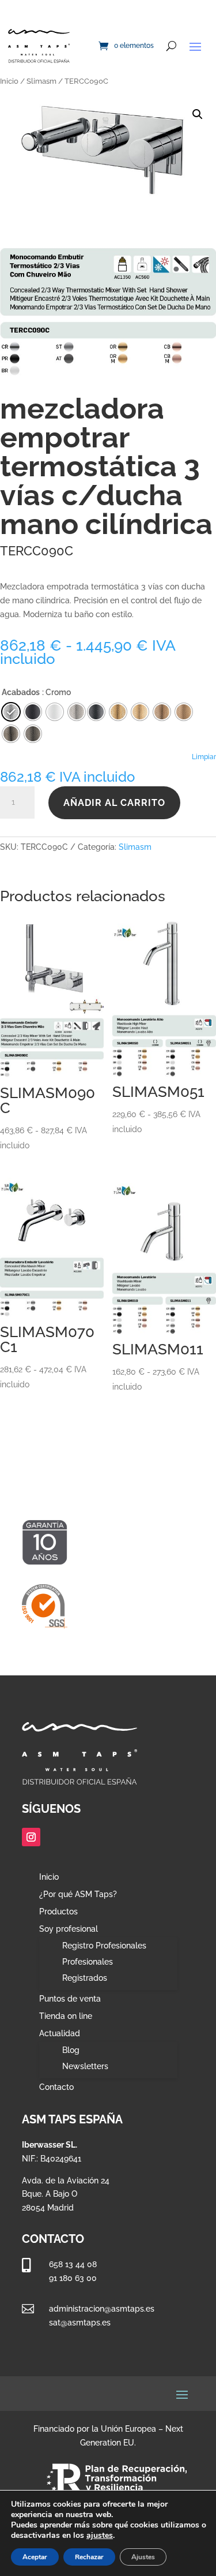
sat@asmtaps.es (80, 2323)
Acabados (21, 692)
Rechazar (89, 2557)
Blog (71, 2050)
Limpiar (204, 757)
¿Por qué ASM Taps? (78, 1894)
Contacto (56, 2087)
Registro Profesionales (104, 1946)
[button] (198, 114)
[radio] (96, 712)
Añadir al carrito (114, 803)
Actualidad (60, 2034)
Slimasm (41, 81)
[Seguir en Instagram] (31, 1837)
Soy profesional (69, 1929)
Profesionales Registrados (88, 1970)
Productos (58, 1912)
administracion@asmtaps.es (102, 2309)
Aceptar (35, 2557)
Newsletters (85, 2066)
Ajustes (143, 2557)
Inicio (9, 81)
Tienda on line (66, 2016)
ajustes (100, 2536)
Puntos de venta (70, 1999)
